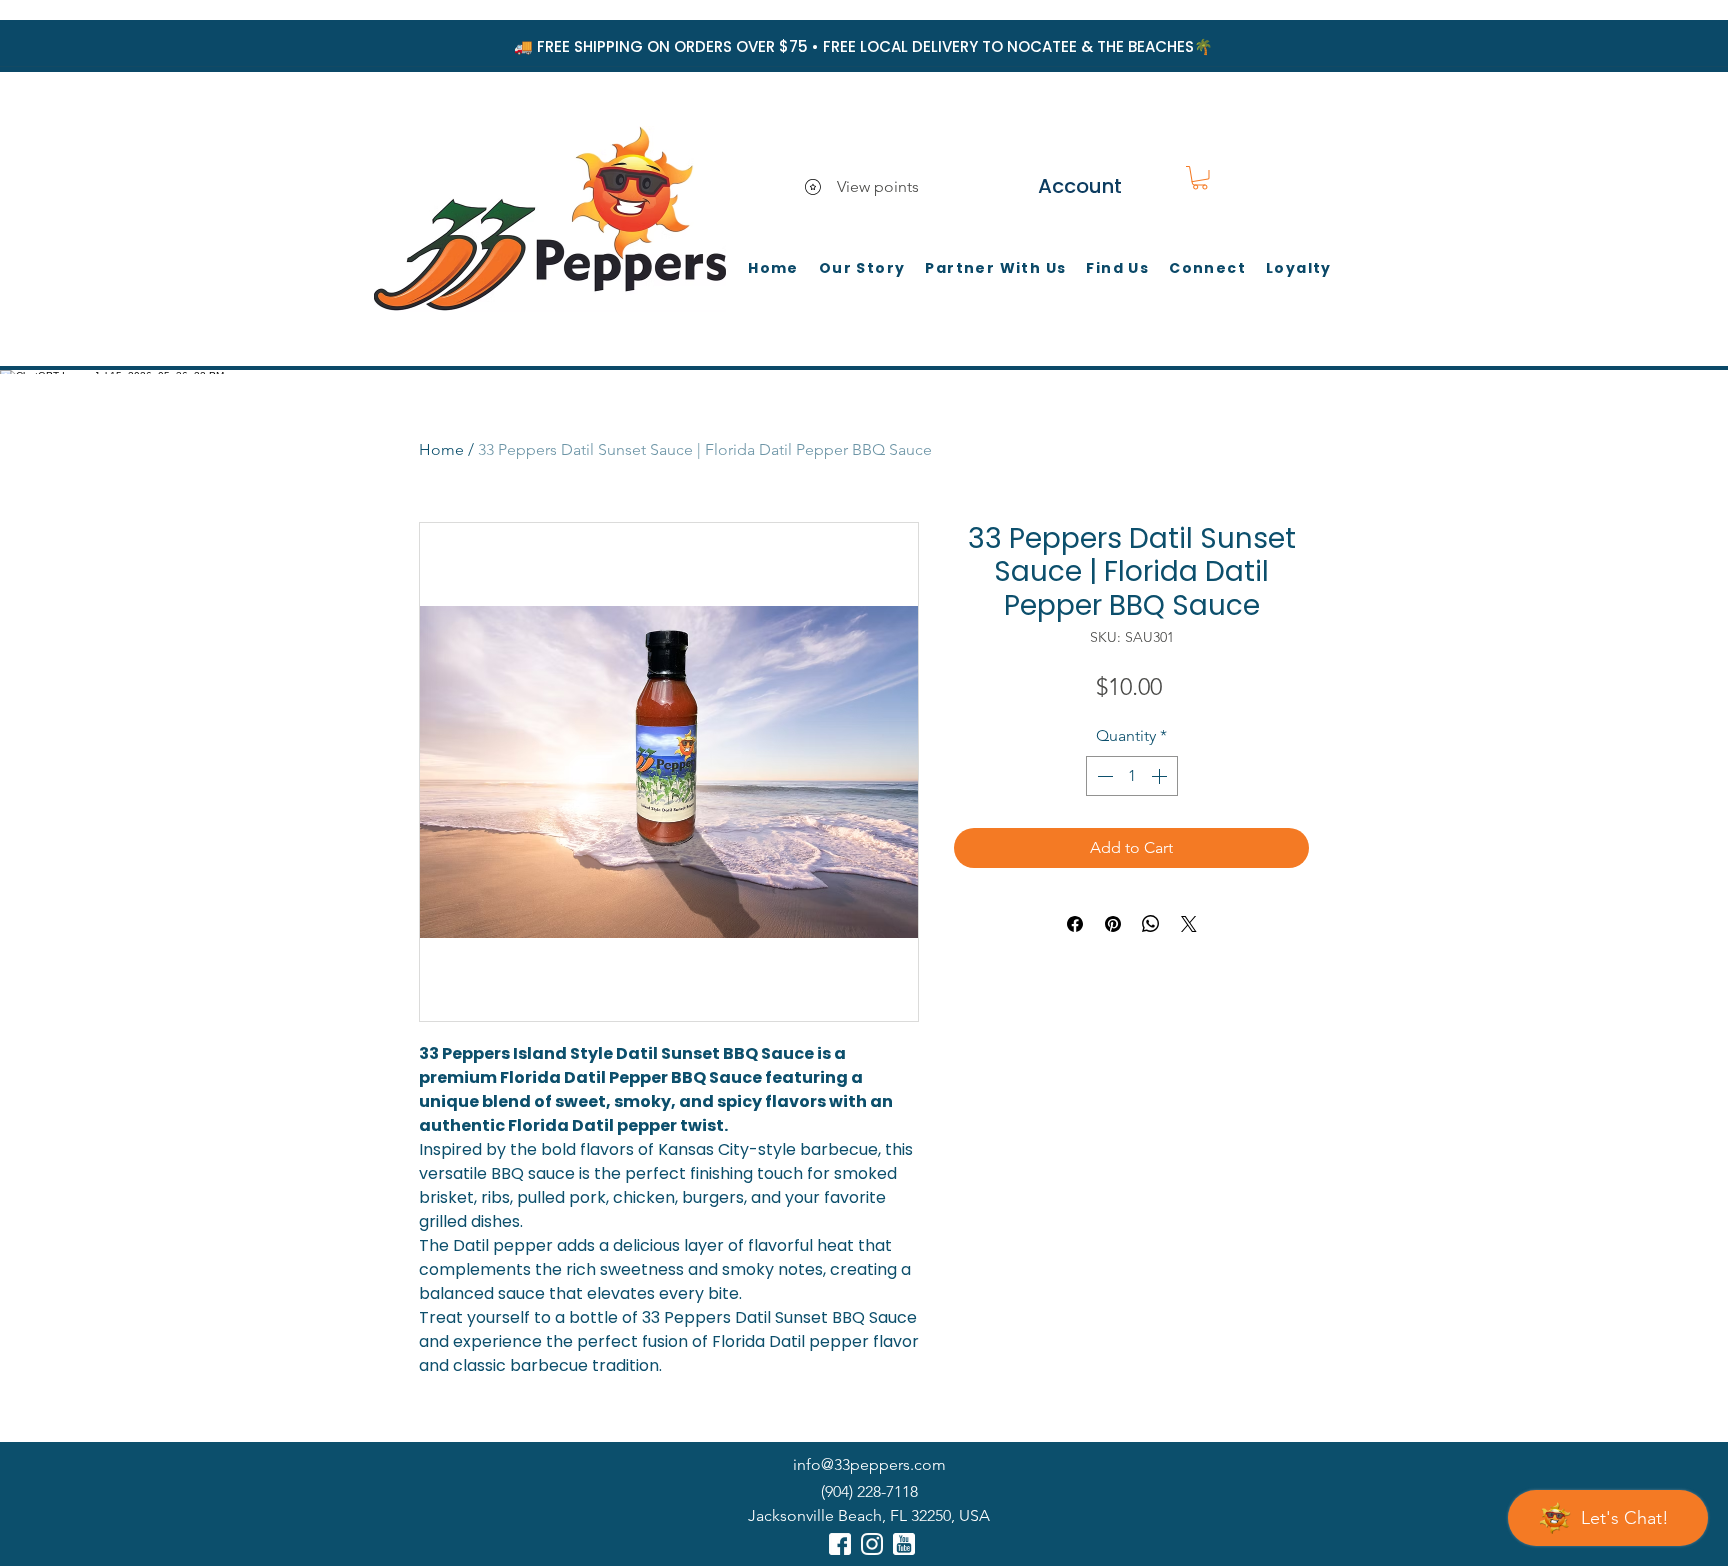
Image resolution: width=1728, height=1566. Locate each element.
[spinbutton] (1132, 776)
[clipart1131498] (904, 1544)
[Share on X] (1189, 924)
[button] (1200, 178)
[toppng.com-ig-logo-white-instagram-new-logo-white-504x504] (872, 1544)
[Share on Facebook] (1075, 924)
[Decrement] (1103, 776)
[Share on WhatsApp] (1151, 924)
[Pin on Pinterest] (1113, 924)
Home (441, 449)
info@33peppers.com (869, 1464)
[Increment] (1161, 776)
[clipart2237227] (840, 1544)
